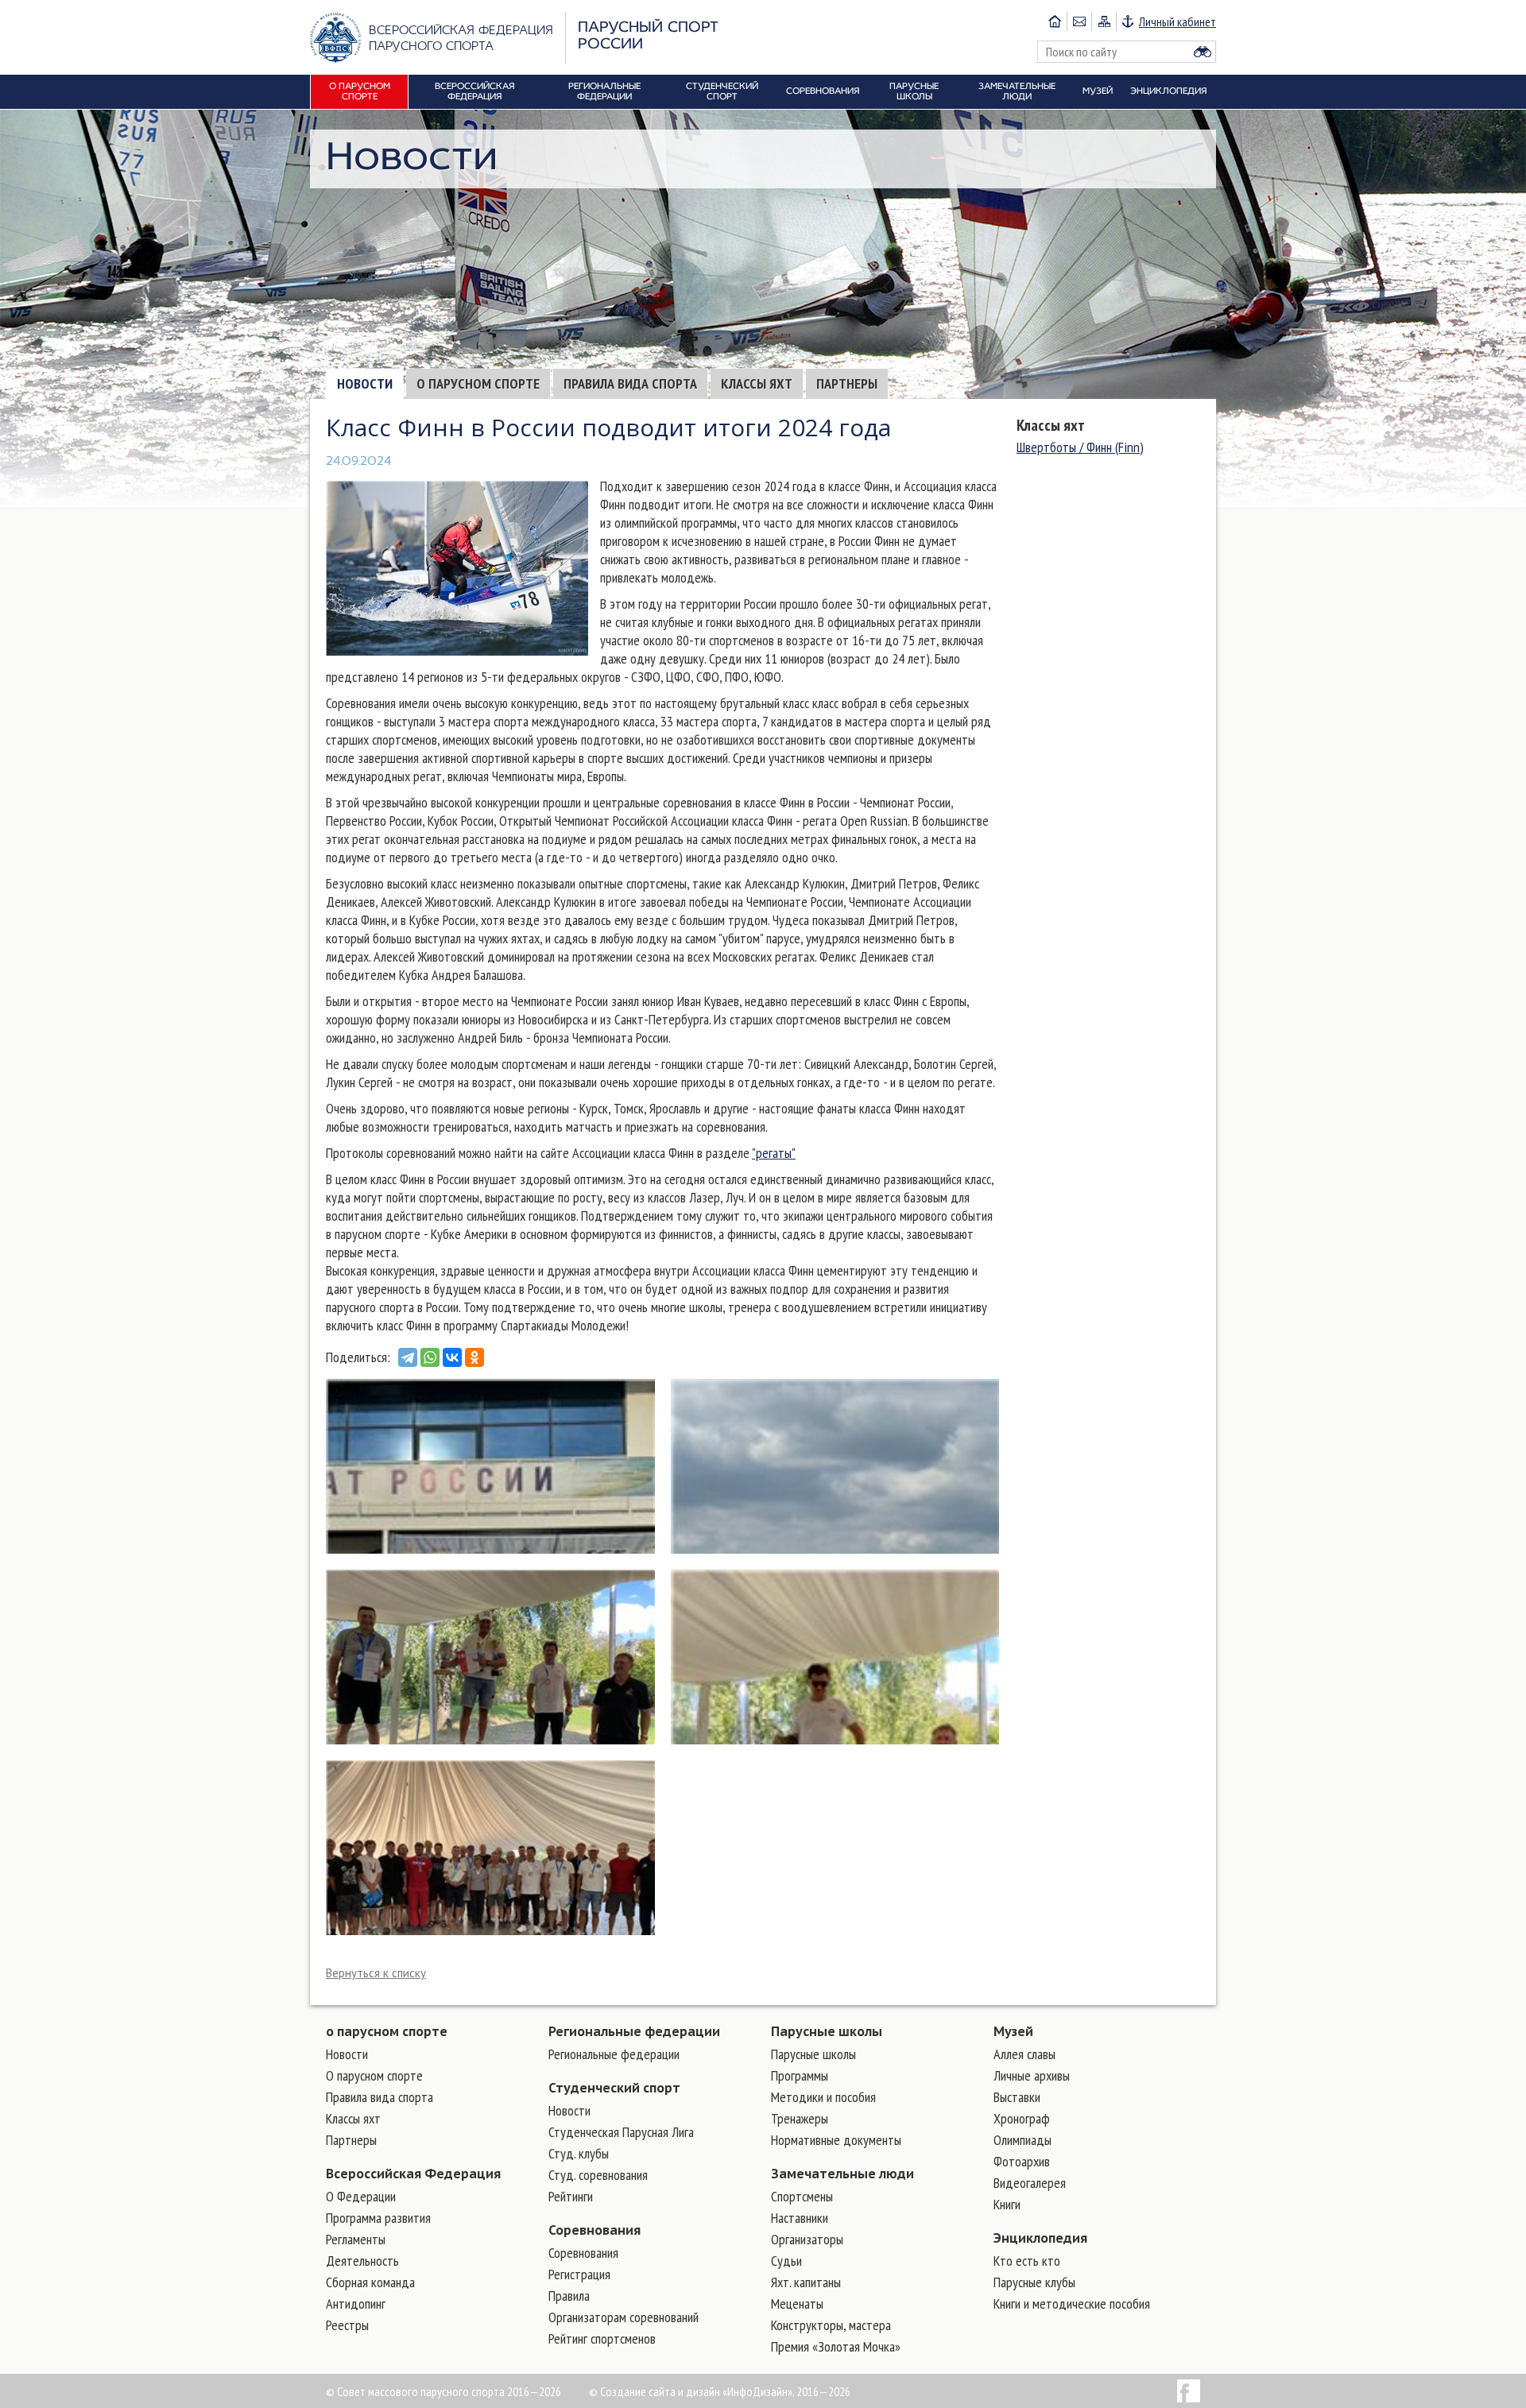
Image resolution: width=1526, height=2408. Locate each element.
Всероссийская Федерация (413, 2174)
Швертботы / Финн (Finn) (1080, 447)
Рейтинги (571, 2196)
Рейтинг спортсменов (602, 2338)
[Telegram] (408, 1357)
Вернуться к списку (376, 1973)
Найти (1203, 52)
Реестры (347, 2325)
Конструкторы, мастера (831, 2325)
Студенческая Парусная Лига (621, 2132)
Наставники (800, 2218)
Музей (1013, 2031)
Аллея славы (1024, 2054)
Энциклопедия (1040, 2238)
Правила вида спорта (630, 383)
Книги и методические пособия (1072, 2303)
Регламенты (356, 2239)
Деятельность (362, 2261)
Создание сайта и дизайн (660, 2391)
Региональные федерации (634, 2031)
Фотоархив (1022, 2161)
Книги (1007, 2204)
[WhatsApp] (430, 1357)
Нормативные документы (836, 2140)
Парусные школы (827, 2031)
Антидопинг (356, 2303)
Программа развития (378, 2218)
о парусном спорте (387, 2031)
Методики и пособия (823, 2097)
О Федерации (361, 2196)
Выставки (1017, 2097)
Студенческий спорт (614, 2088)
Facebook (1189, 2391)
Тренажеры (800, 2118)
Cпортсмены (802, 2196)
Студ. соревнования (598, 2175)
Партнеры (847, 383)
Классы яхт (757, 383)
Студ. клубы (579, 2153)
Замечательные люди (842, 2174)
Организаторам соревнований (624, 2317)
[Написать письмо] (1079, 21)
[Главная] (1055, 21)
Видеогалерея (1030, 2183)
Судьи (786, 2261)
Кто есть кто (1027, 2261)
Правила (569, 2296)
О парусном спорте (478, 383)
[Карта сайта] (1104, 21)
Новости (365, 383)
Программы (800, 2075)
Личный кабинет (1177, 21)
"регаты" (774, 1153)
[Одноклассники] (474, 1357)
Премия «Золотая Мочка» (836, 2346)
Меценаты (797, 2303)
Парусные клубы (1034, 2282)
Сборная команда (370, 2282)
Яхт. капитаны (806, 2282)
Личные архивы (1032, 2075)
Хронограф (1022, 2118)
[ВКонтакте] (452, 1357)
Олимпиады (1022, 2140)
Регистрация (579, 2274)
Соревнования (595, 2230)
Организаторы (807, 2239)
